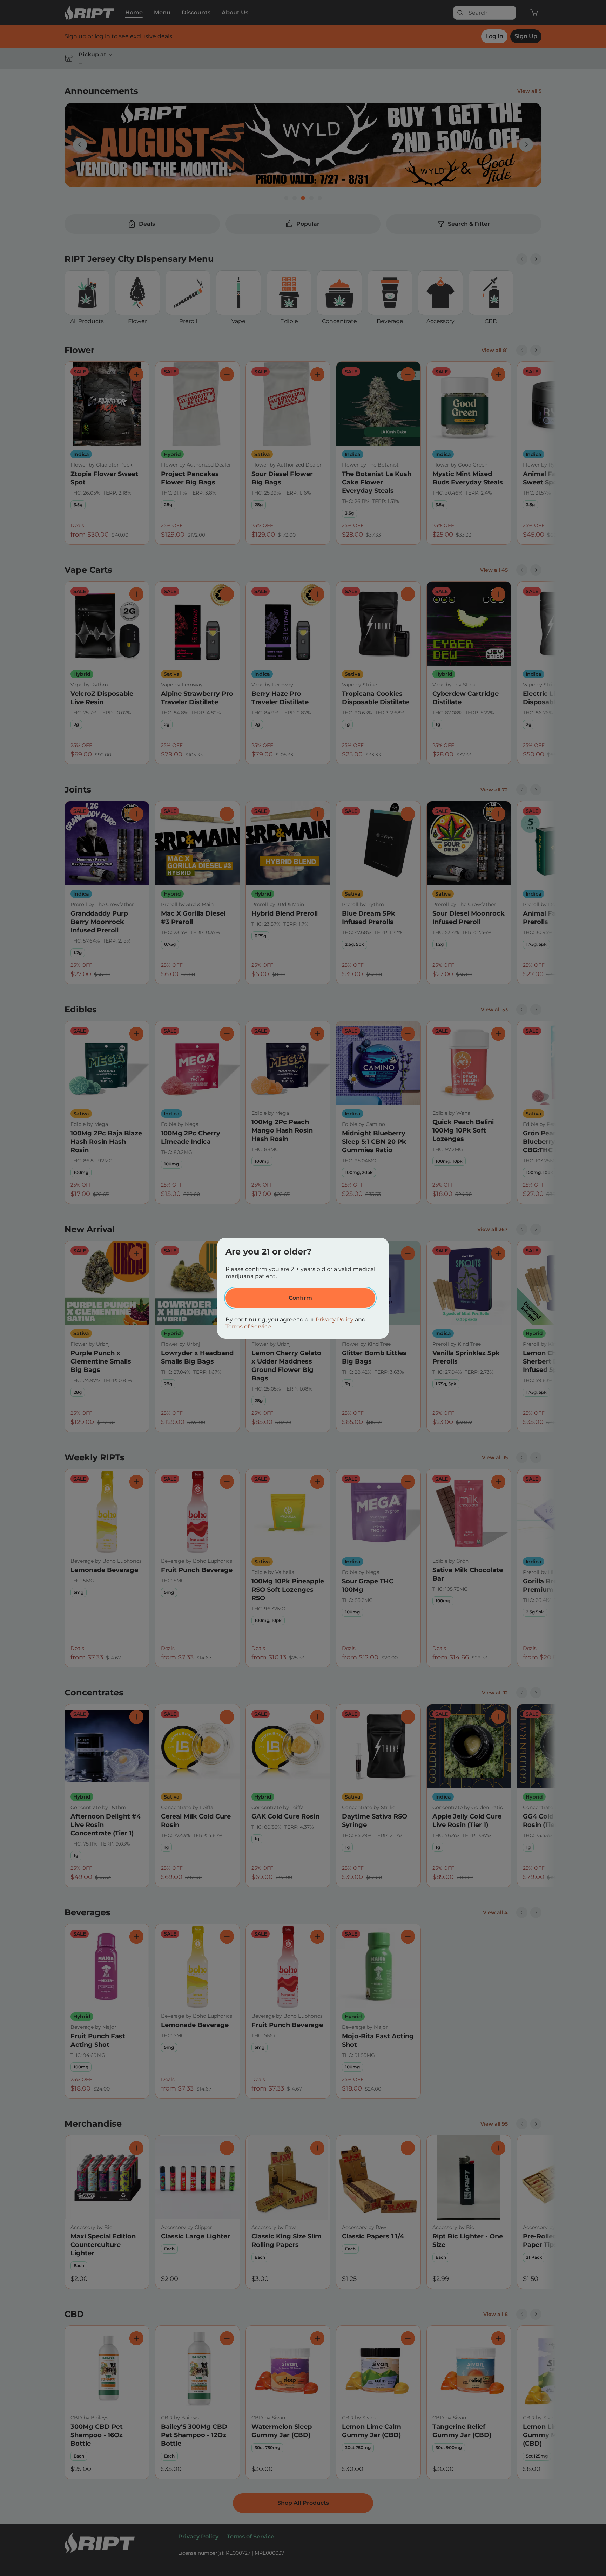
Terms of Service (248, 1327)
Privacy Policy (335, 1320)
